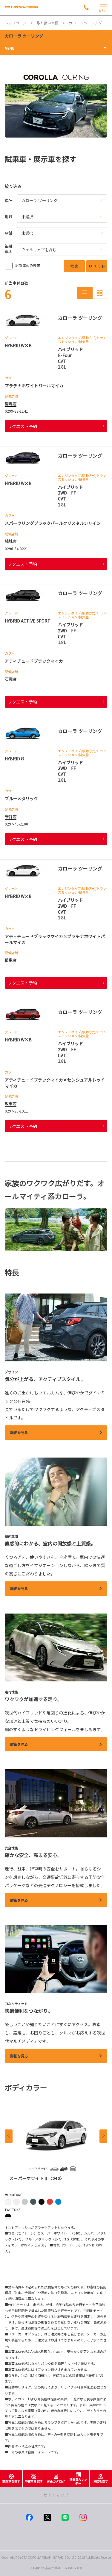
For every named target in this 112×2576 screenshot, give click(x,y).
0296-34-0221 (16, 549)
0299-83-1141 (16, 411)
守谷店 (11, 816)
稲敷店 (11, 960)
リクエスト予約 (22, 426)
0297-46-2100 (16, 824)
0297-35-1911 (16, 1111)
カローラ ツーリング (24, 36)
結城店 (11, 541)
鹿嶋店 (11, 404)
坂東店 (11, 1103)
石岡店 (11, 679)
